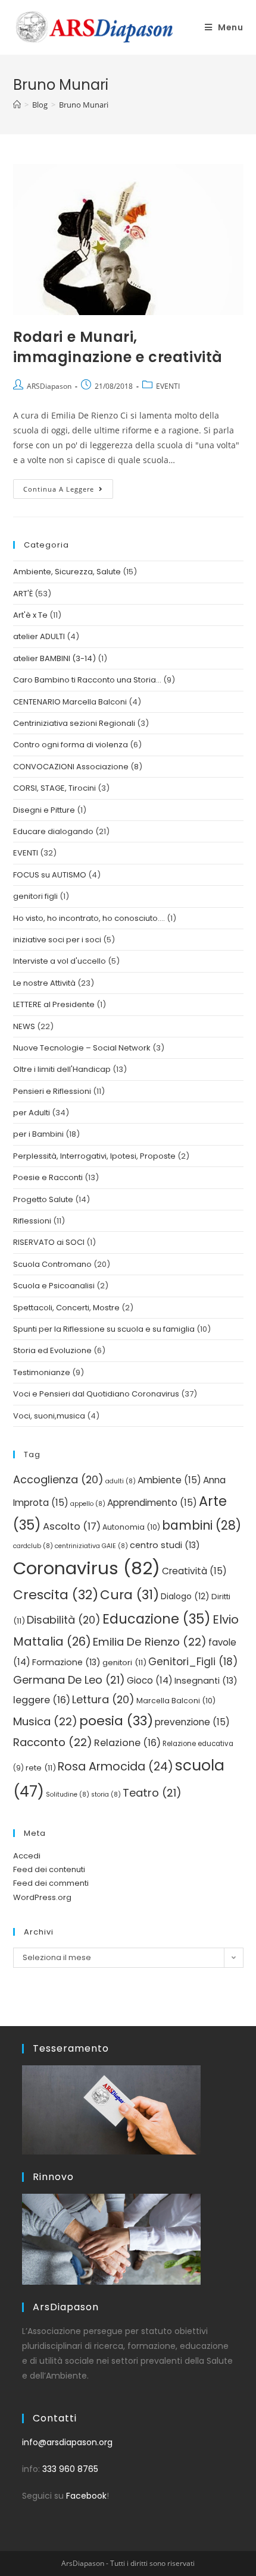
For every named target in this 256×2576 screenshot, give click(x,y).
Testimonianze (42, 1372)
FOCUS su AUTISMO (50, 875)
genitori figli (35, 896)
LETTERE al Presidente (54, 1004)
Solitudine (68, 1795)
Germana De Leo (69, 1680)
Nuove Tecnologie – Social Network (82, 1048)
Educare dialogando (53, 831)
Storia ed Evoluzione (52, 1350)
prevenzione (192, 1722)
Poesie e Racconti (48, 1177)
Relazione (127, 1743)
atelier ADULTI (39, 636)
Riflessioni (32, 1221)
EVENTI (168, 386)
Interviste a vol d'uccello (60, 961)
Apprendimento (152, 1503)
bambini (202, 1525)
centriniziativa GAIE (91, 1546)
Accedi (27, 1856)
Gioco (150, 1680)
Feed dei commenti (51, 1883)
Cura (129, 1595)
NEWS (24, 1026)
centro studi (165, 1545)
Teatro (152, 1793)
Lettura (103, 1699)
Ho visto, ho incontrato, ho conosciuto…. (89, 918)
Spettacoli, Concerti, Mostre (66, 1308)
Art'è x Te (30, 615)
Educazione (157, 1619)
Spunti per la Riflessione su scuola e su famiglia (104, 1329)
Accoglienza (58, 1479)
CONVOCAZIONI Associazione (71, 767)
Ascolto (72, 1526)
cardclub (33, 1546)
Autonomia (131, 1527)
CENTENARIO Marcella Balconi (70, 702)
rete (41, 1768)
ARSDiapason (49, 386)
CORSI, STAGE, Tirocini (54, 788)
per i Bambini (38, 1134)
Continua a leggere (68, 486)
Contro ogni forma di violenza (71, 745)
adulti (121, 1481)
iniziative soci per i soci (57, 940)
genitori (124, 1663)
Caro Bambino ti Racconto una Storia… (87, 680)
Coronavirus (87, 1568)
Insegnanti (206, 1681)
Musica (45, 1721)
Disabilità (64, 1620)
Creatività (194, 1571)
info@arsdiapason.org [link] (67, 2442)
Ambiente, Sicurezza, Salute (67, 572)
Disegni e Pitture (44, 810)
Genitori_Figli (193, 1662)
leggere (42, 1700)
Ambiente (169, 1480)
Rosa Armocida (115, 1767)
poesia (116, 1721)
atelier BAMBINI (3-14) (54, 658)
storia (106, 1795)
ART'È (23, 594)
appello (88, 1504)
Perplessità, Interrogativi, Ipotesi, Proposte (94, 1156)
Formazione (66, 1662)
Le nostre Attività (44, 983)
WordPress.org (42, 1897)
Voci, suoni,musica (49, 1416)
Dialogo (185, 1597)
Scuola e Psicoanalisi (54, 1286)
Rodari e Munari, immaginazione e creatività (118, 347)
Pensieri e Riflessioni (52, 1091)
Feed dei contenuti (49, 1869)
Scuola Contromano (52, 1264)
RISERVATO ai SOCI (49, 1242)
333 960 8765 (70, 2469)
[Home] (17, 105)
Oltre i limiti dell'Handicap (62, 1069)
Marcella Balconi (176, 1701)
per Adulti (32, 1113)
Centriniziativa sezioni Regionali (74, 723)
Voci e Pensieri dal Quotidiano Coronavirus (96, 1394)
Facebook (86, 2496)
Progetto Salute (43, 1199)
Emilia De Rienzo (150, 1642)
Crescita (56, 1595)
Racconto (53, 1742)
